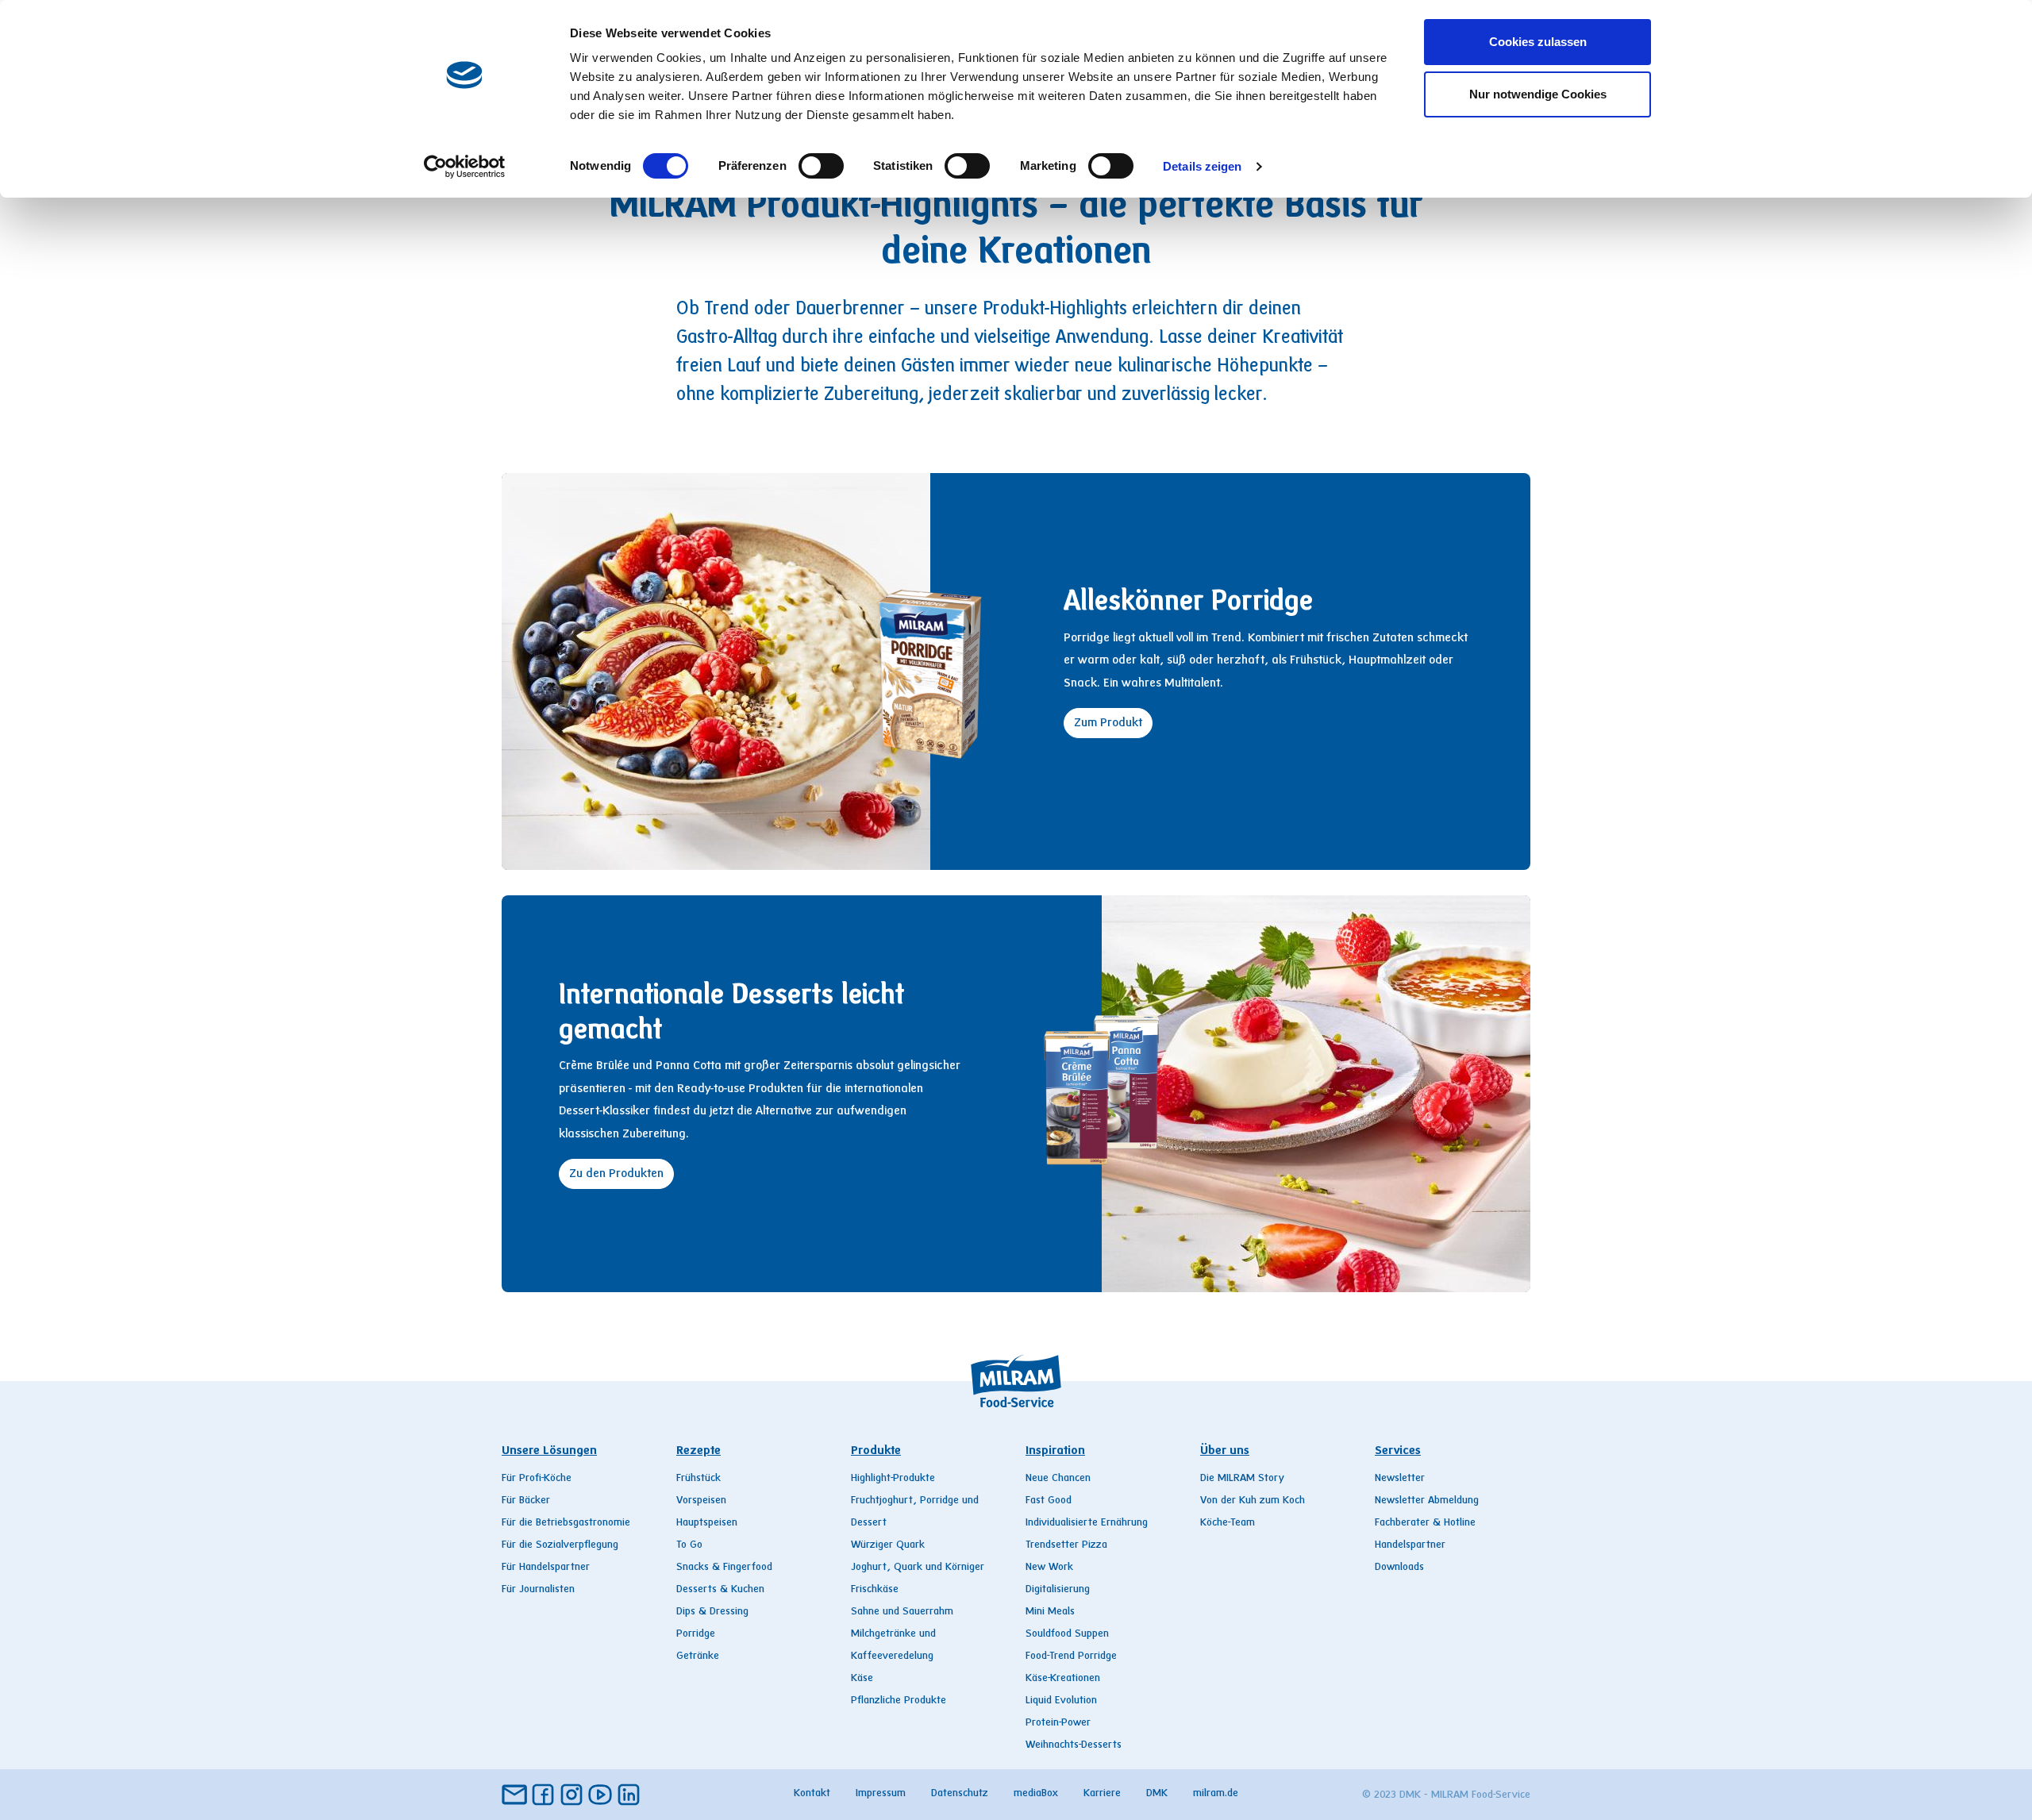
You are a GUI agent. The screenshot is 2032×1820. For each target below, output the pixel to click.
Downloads (1399, 1568)
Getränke (698, 1656)
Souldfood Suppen (1067, 1634)
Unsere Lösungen (549, 1451)
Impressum (881, 1794)
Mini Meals (1050, 1612)
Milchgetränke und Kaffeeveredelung (893, 1645)
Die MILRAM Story (1242, 1479)
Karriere (1102, 1794)
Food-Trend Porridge (1071, 1656)
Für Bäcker (526, 1501)
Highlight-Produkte (893, 1479)
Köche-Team (1228, 1523)
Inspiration (1055, 1451)
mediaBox (1036, 1794)
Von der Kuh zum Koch (1253, 1501)
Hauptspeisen (707, 1523)
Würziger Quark (888, 1545)
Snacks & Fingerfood (724, 1568)
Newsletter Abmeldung (1427, 1501)
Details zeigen (1202, 166)
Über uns (1225, 1451)
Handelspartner (1410, 1545)
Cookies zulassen (1538, 42)
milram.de (1216, 1794)
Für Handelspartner (546, 1568)
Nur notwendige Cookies (1538, 94)
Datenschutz (960, 1794)
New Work (1049, 1568)
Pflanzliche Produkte (899, 1701)
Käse (862, 1679)
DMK (1157, 1794)
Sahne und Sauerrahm (902, 1612)
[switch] (821, 166)
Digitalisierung (1058, 1590)
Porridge (696, 1634)
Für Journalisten (538, 1590)
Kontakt (812, 1794)
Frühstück (698, 1479)
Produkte (876, 1451)
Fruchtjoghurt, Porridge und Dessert (915, 1512)
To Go (689, 1545)
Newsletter (1400, 1479)
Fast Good (1049, 1501)
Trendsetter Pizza (1066, 1545)
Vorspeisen (701, 1501)
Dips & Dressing (712, 1612)
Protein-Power (1058, 1723)
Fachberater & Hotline (1425, 1523)
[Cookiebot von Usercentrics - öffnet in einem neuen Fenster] (465, 167)
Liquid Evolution (1061, 1701)
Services (1398, 1451)
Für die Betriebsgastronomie (566, 1523)
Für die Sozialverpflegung (560, 1545)
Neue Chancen (1058, 1479)
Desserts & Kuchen (720, 1590)
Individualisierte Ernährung (1087, 1523)
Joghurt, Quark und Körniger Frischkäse (918, 1579)
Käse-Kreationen (1063, 1679)
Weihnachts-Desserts (1074, 1745)
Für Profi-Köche (537, 1479)
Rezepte (698, 1451)
